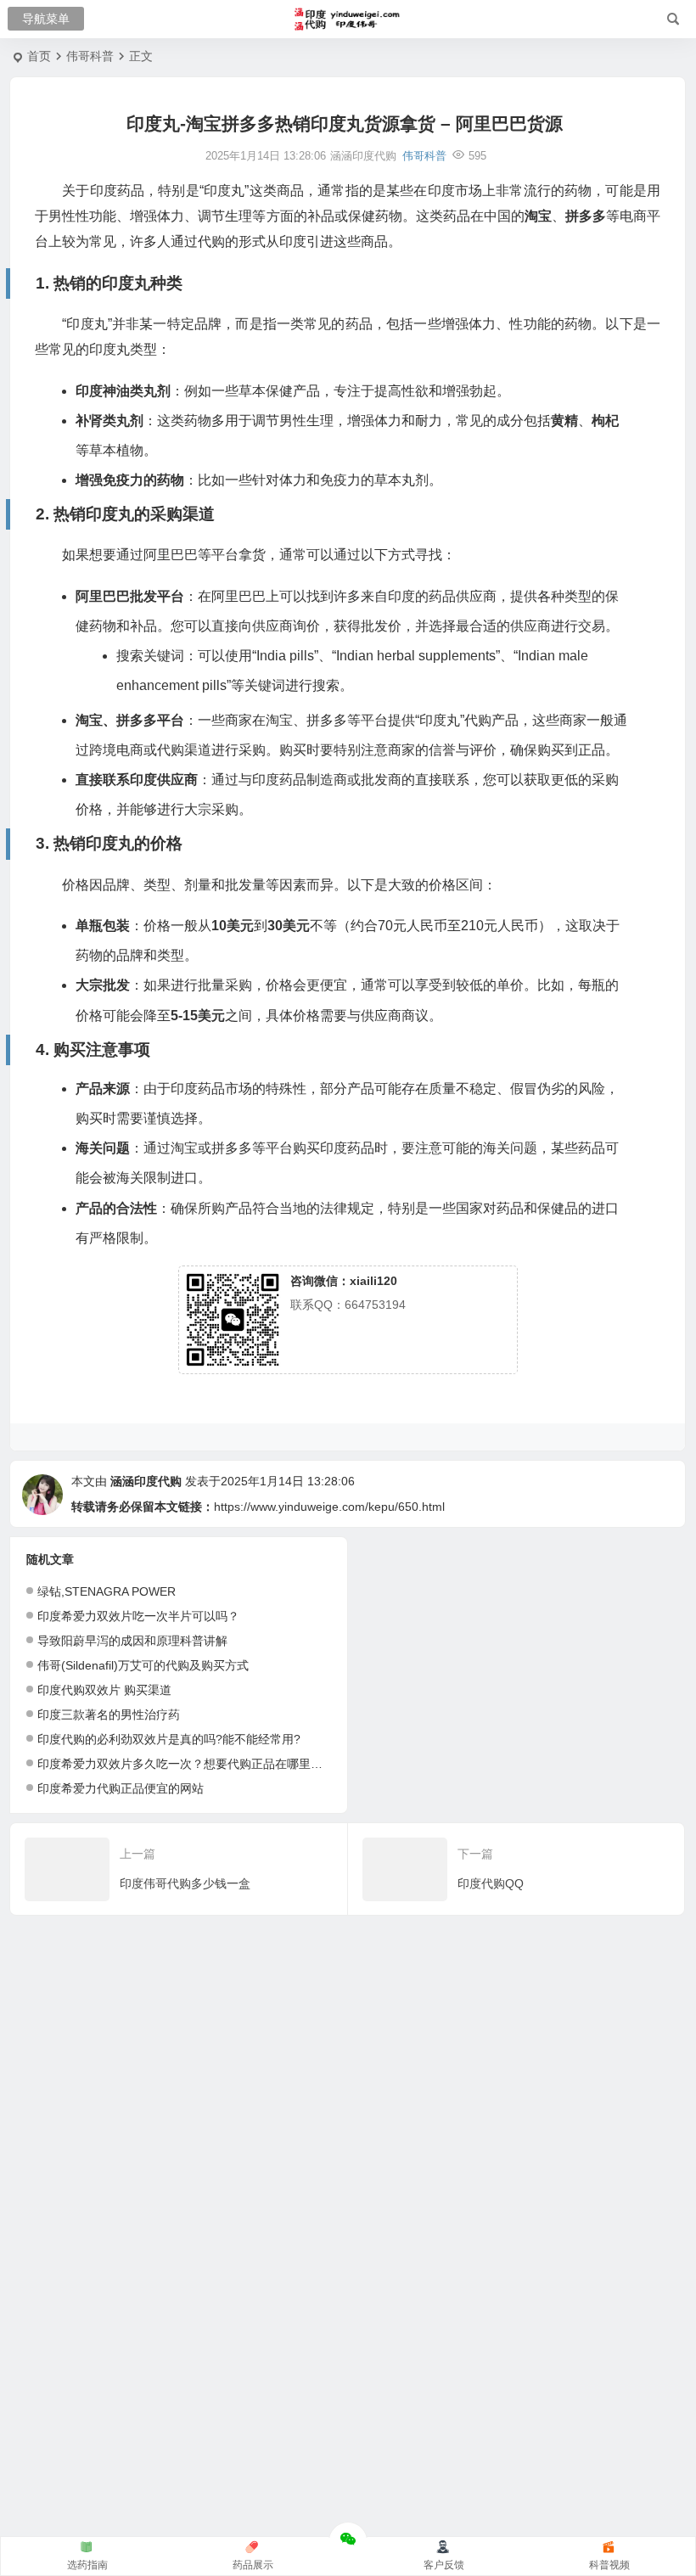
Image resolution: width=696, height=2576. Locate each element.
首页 (39, 56)
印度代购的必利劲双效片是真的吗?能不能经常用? (169, 1739)
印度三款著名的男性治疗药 (109, 1715)
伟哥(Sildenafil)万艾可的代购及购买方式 (143, 1665)
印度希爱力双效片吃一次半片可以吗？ (138, 1616)
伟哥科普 (90, 56)
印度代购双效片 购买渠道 (104, 1690)
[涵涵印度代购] (348, 20)
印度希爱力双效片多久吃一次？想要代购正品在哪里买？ (186, 1764)
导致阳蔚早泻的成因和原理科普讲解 (132, 1641)
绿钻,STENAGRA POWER (107, 1591)
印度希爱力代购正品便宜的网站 (121, 1788)
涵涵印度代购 (146, 1481)
